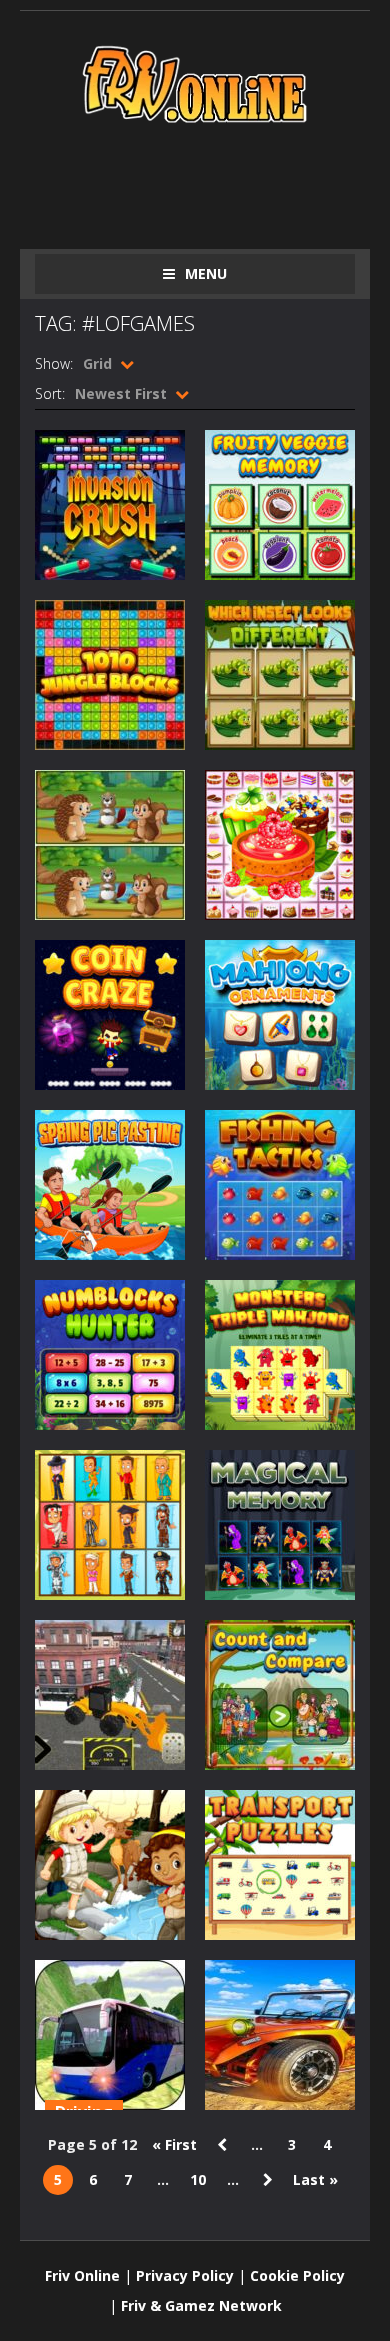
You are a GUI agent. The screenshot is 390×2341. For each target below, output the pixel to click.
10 (198, 2179)
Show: (54, 363)
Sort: (50, 393)
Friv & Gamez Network (201, 2305)
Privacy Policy (185, 2275)
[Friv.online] (195, 82)
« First (174, 2144)
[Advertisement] (212, 182)
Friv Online (82, 2275)
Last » (315, 2179)
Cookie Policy (297, 2275)
